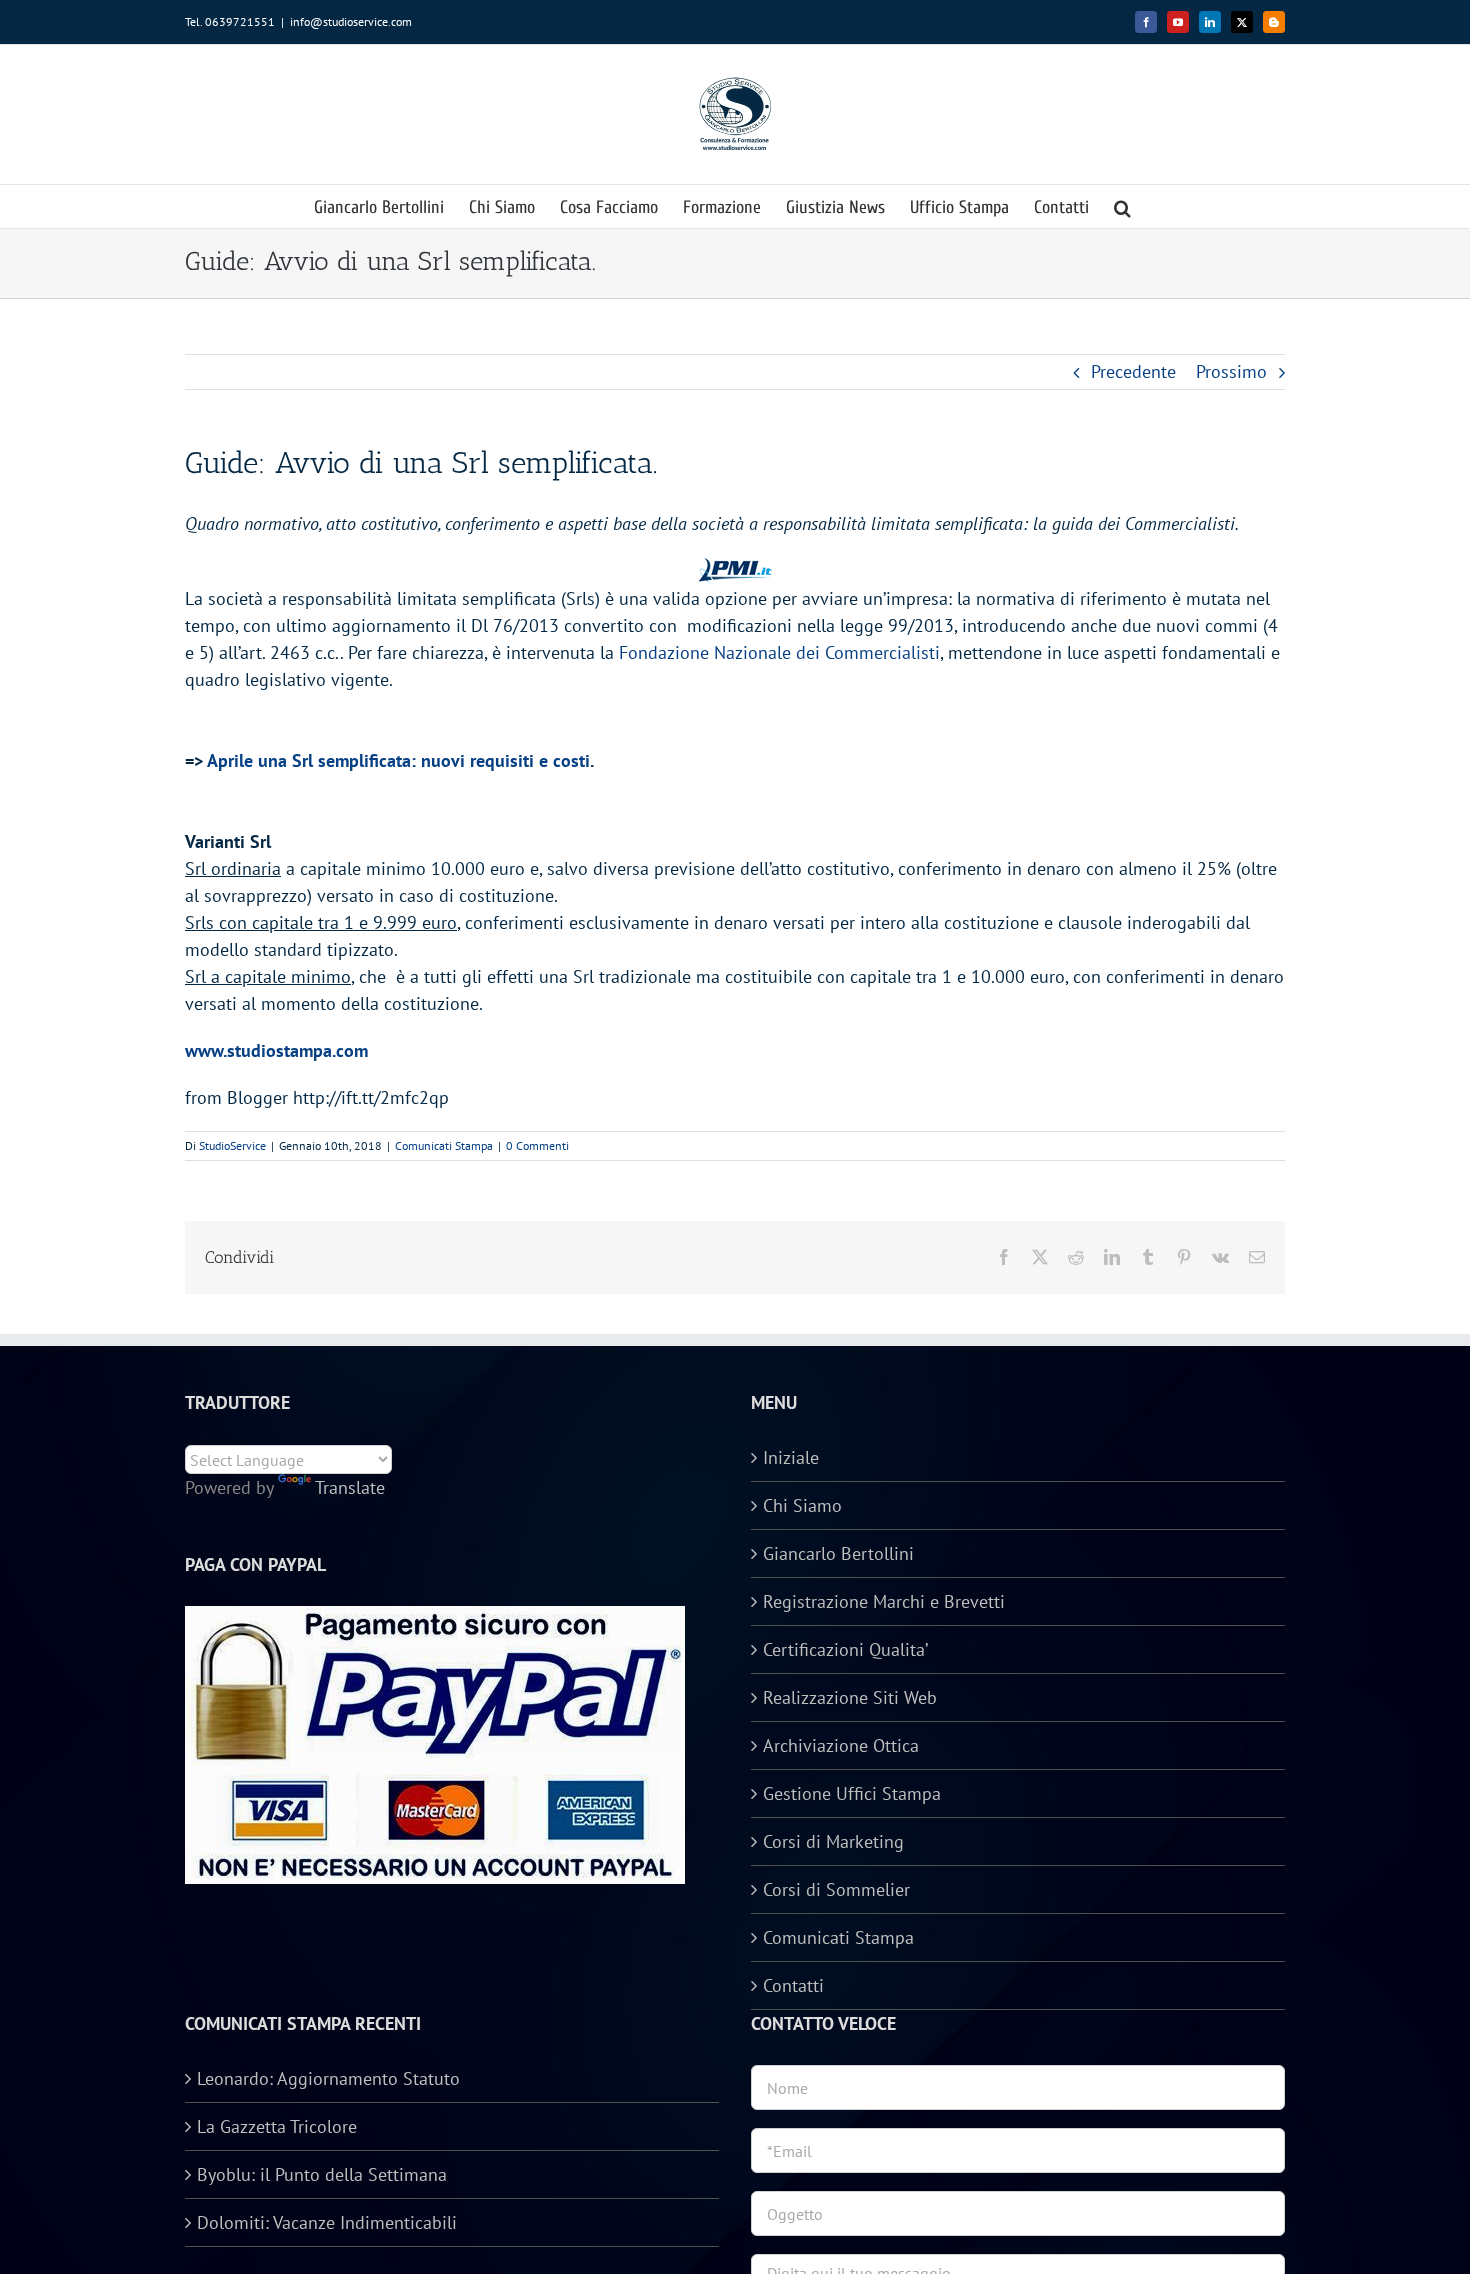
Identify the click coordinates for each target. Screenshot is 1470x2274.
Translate (350, 1487)
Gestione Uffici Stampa (852, 1793)
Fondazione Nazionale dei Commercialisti (779, 652)
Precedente (1133, 371)
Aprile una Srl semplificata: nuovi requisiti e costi (398, 760)
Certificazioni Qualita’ (845, 1649)
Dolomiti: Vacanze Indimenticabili (327, 2222)
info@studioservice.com (351, 21)
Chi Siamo (802, 1505)
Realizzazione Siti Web (850, 1697)
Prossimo (1231, 371)
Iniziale (791, 1457)
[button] (1122, 206)
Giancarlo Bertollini (838, 1553)
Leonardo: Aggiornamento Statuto (328, 2078)
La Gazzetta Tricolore (277, 2126)
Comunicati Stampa (444, 1145)
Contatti (793, 1985)
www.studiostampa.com (276, 1050)
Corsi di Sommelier (836, 1889)
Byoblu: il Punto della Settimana (322, 2174)
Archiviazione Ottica (841, 1745)
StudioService (232, 1145)
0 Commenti (537, 1145)
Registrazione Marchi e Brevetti (884, 1601)
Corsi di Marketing (833, 1841)
